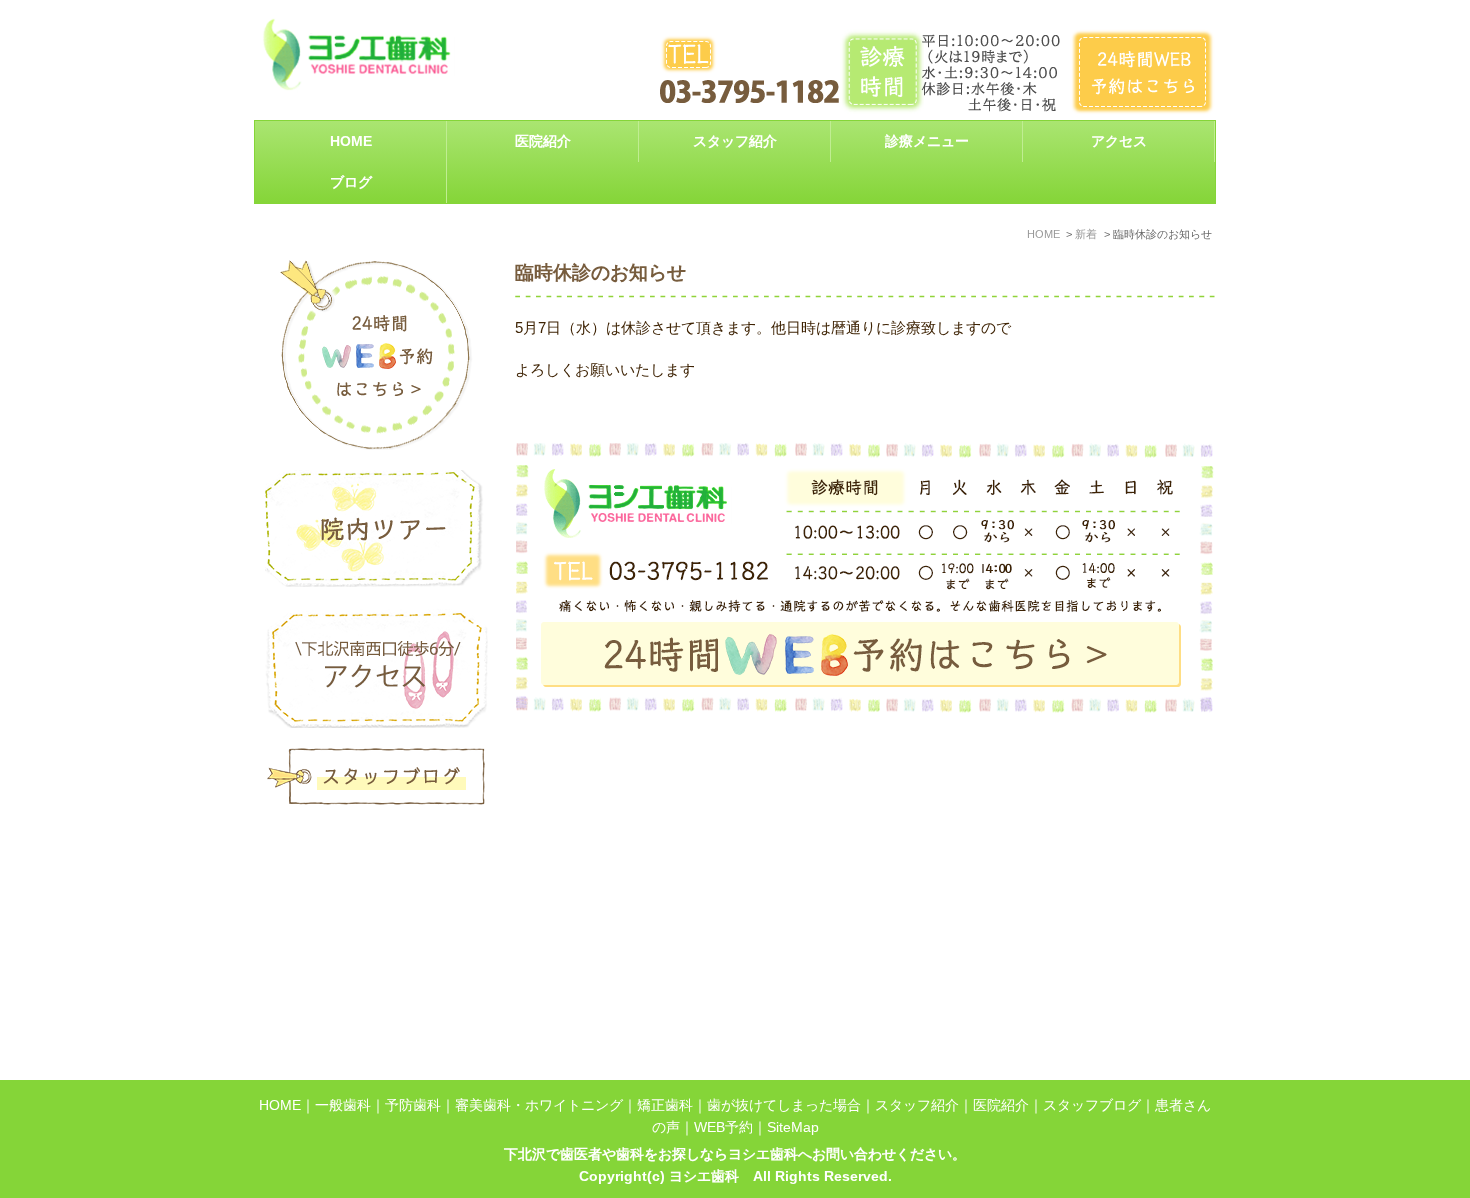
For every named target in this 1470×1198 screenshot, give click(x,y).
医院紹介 (1001, 1105)
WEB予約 (723, 1127)
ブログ (351, 182)
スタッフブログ (1092, 1105)
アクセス (1119, 141)
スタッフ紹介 (735, 141)
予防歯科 (413, 1105)
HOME (351, 141)
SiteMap (793, 1127)
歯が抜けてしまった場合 (784, 1105)
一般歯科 (343, 1105)
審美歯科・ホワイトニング (539, 1105)
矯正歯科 (665, 1105)
